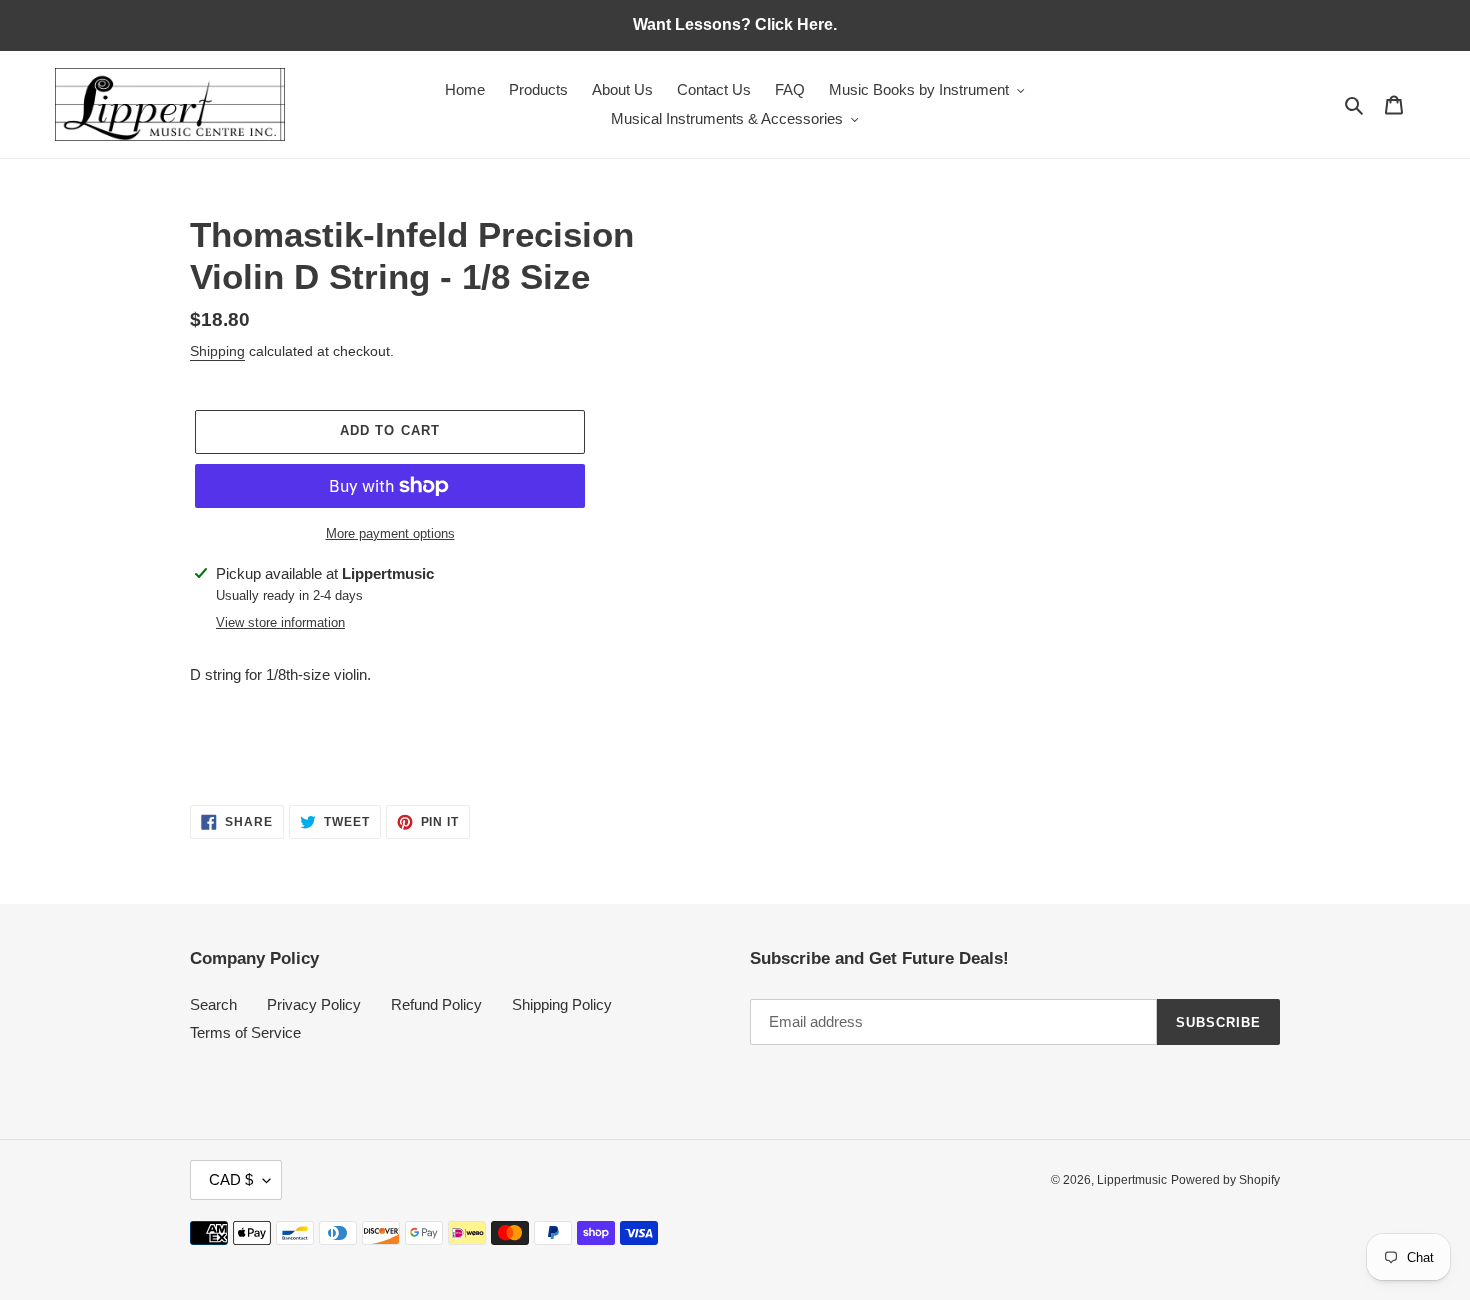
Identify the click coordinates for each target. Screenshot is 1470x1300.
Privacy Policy (314, 1004)
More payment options (390, 533)
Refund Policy (436, 1004)
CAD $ (231, 1179)
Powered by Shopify (1225, 1180)
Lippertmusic (1132, 1180)
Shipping (217, 351)
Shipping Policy (562, 1004)
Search (213, 1004)
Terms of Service (245, 1032)
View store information (280, 622)
